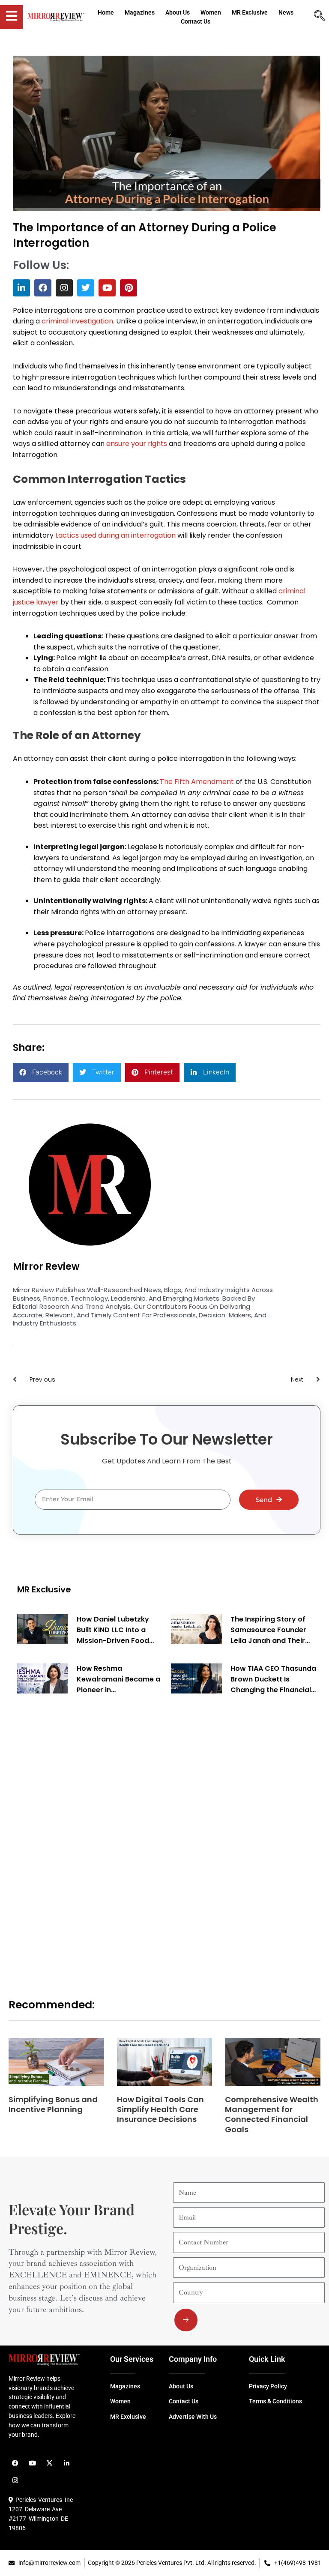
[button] (41, 1073)
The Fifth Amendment (197, 782)
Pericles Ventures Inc (43, 2500)
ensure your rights (137, 444)
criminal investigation (77, 321)
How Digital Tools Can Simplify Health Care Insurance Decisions (160, 2109)
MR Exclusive (44, 1589)
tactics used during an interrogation (115, 535)
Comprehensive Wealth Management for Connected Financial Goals (272, 2114)
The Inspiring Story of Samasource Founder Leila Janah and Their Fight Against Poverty (268, 1630)
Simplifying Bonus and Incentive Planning (53, 2104)
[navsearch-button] (319, 17)
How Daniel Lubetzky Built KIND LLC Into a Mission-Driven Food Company (113, 1630)
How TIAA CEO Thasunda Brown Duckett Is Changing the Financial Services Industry (273, 1679)
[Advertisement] (81, 1837)
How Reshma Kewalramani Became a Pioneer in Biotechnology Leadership (118, 1679)
